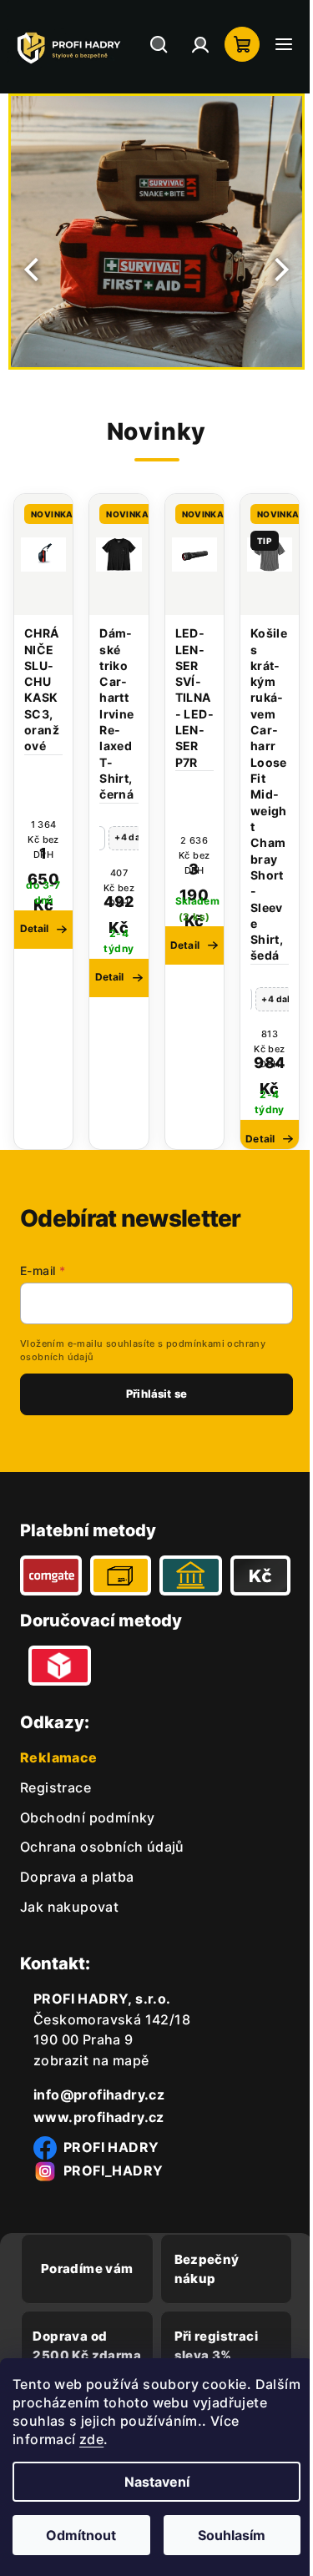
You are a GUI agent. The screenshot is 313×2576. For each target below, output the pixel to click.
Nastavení (150, 2482)
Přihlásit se (151, 1410)
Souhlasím (222, 2535)
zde (124, 2439)
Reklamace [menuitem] (59, 1822)
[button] (27, 270)
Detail (105, 977)
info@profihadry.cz (99, 2159)
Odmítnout (78, 2535)
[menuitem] (56, 1852)
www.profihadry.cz (99, 2181)
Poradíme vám (84, 2334)
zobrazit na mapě (91, 2125)
